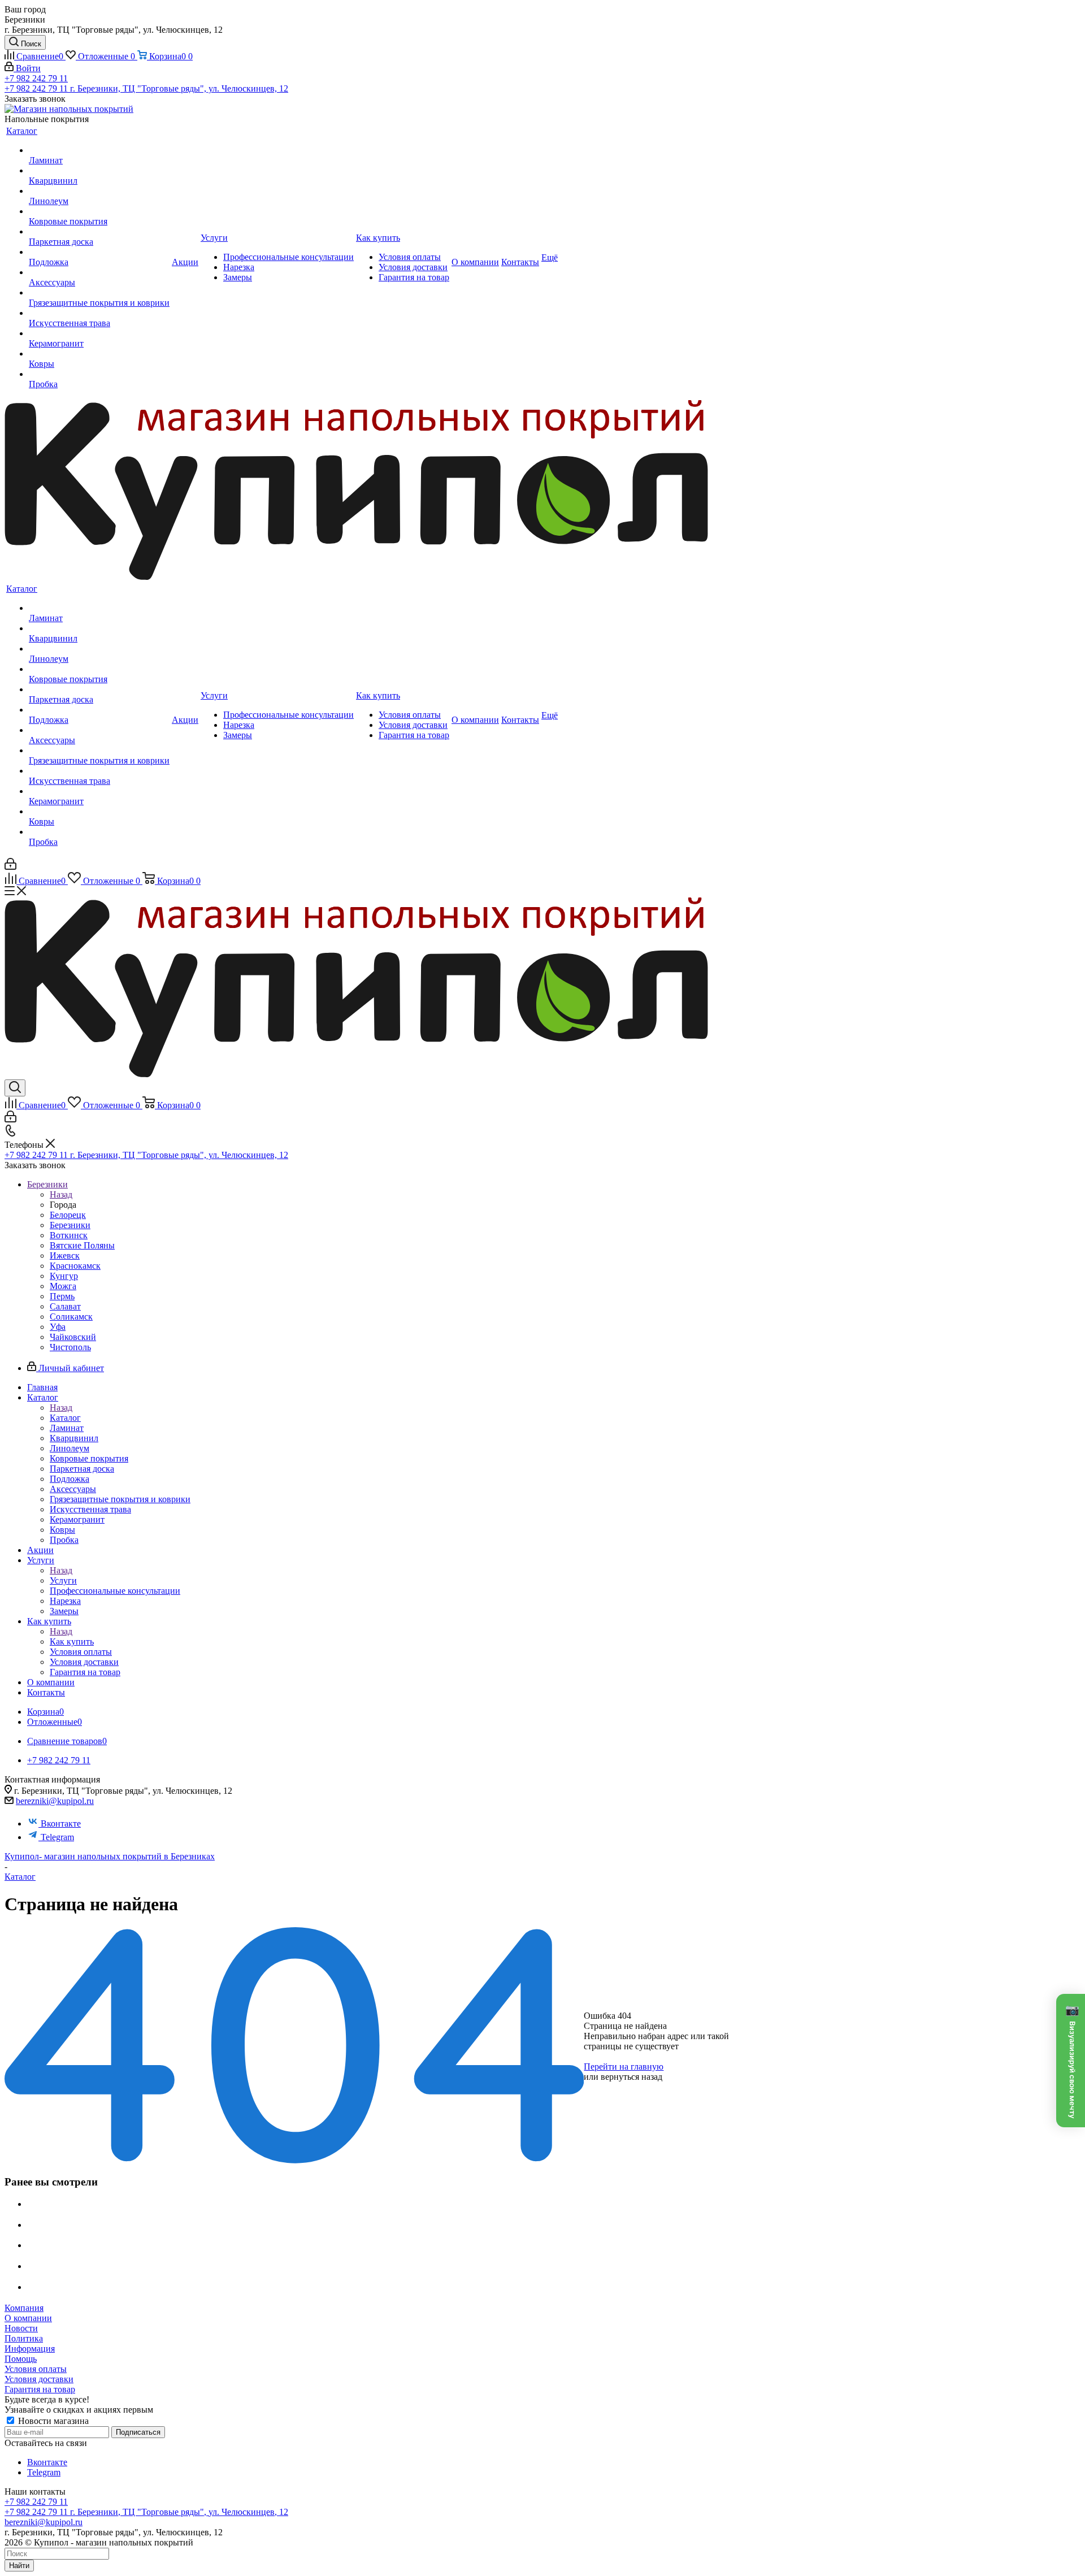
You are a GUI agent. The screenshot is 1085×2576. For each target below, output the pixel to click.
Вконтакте (61, 1823)
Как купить (72, 1642)
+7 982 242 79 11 (36, 78)
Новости (21, 2328)
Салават (65, 1306)
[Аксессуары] (99, 272)
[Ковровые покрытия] (99, 211)
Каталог (65, 1418)
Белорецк (68, 1215)
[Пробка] (99, 374)
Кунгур (64, 1276)
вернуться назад (632, 2077)
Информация (30, 2349)
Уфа (58, 1327)
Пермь (62, 1296)
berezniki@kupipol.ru (55, 1801)
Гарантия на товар (40, 2389)
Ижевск (65, 1256)
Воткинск (69, 1235)
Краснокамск (75, 1266)
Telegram (57, 1837)
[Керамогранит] (99, 333)
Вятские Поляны (82, 1245)
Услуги (63, 1580)
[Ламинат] (99, 150)
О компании (28, 2318)
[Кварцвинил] (99, 171)
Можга (63, 1286)
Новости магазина (52, 2421)
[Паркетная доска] (99, 232)
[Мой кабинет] (10, 867)
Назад (61, 1194)
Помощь (21, 2359)
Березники (70, 1225)
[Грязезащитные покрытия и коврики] (99, 293)
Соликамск (71, 1317)
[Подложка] (99, 252)
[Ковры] (99, 354)
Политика (24, 2338)
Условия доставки (39, 2379)
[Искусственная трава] (99, 313)
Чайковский (73, 1337)
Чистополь (70, 1347)
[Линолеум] (99, 191)
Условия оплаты (36, 2369)
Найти (19, 2566)
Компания (24, 2308)
